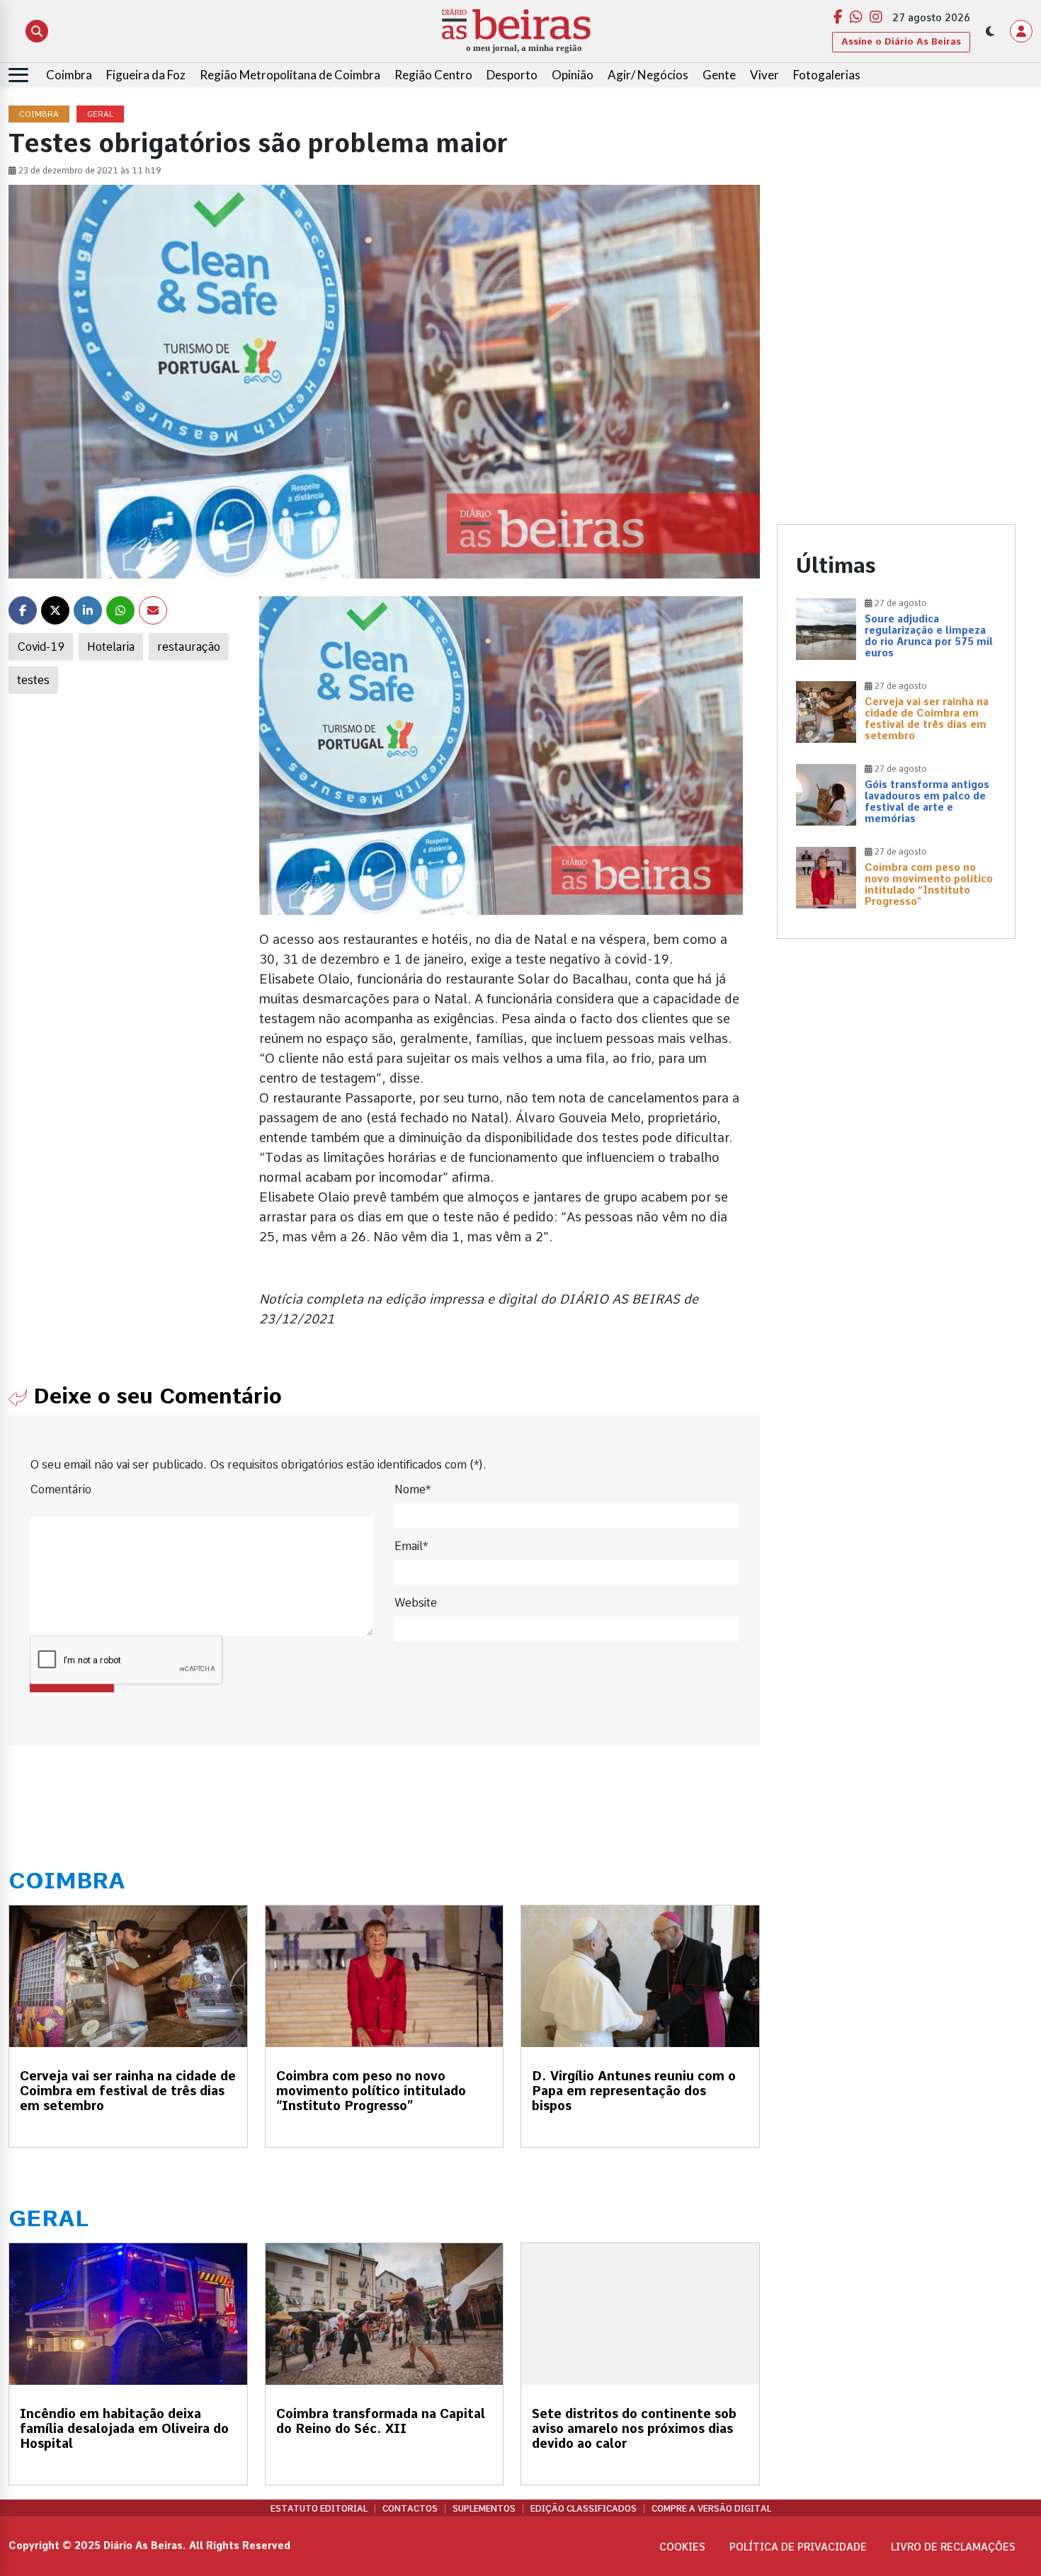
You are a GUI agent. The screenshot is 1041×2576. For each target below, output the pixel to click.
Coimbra (69, 75)
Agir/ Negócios (648, 75)
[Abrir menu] (18, 75)
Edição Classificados (584, 2509)
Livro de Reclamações (953, 2547)
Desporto (512, 75)
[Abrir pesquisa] (37, 31)
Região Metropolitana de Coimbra (290, 75)
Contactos (410, 2509)
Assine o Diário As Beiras (901, 41)
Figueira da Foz (146, 75)
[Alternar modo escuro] (990, 31)
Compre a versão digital (711, 2509)
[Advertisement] (897, 205)
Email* (411, 1546)
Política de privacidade (798, 2547)
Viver (764, 75)
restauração (189, 647)
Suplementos (484, 2509)
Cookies (682, 2547)
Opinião (573, 75)
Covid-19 (41, 647)
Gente (719, 75)
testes (33, 680)
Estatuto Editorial (319, 2509)
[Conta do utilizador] (1021, 31)
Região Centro (433, 75)
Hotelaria (111, 647)
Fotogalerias (827, 75)
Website (416, 1603)
